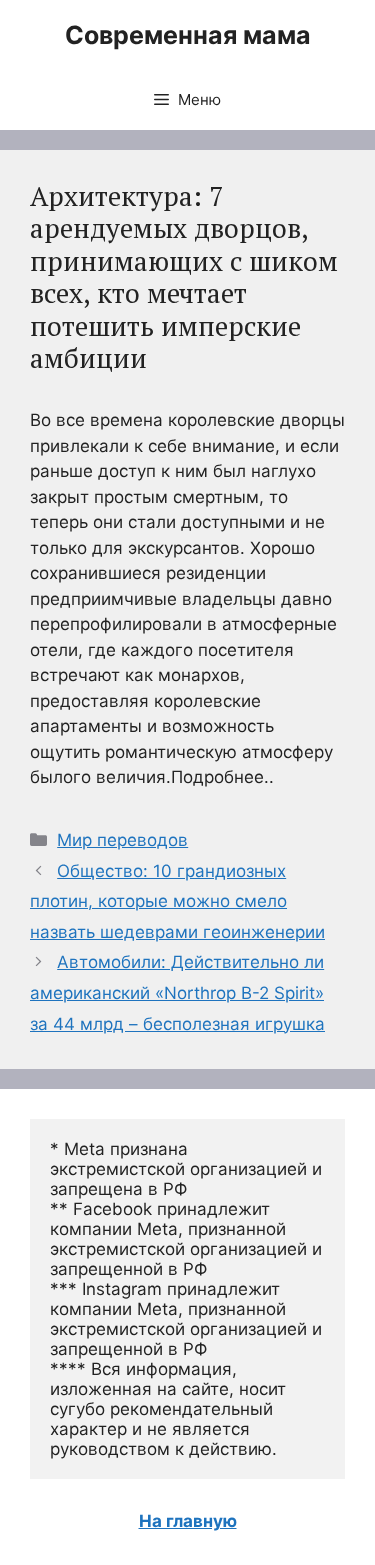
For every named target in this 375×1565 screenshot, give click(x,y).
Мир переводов (122, 840)
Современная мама (188, 35)
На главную (188, 1521)
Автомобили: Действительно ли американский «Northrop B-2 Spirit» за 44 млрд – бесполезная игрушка (177, 992)
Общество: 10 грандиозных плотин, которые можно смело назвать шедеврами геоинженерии (177, 901)
